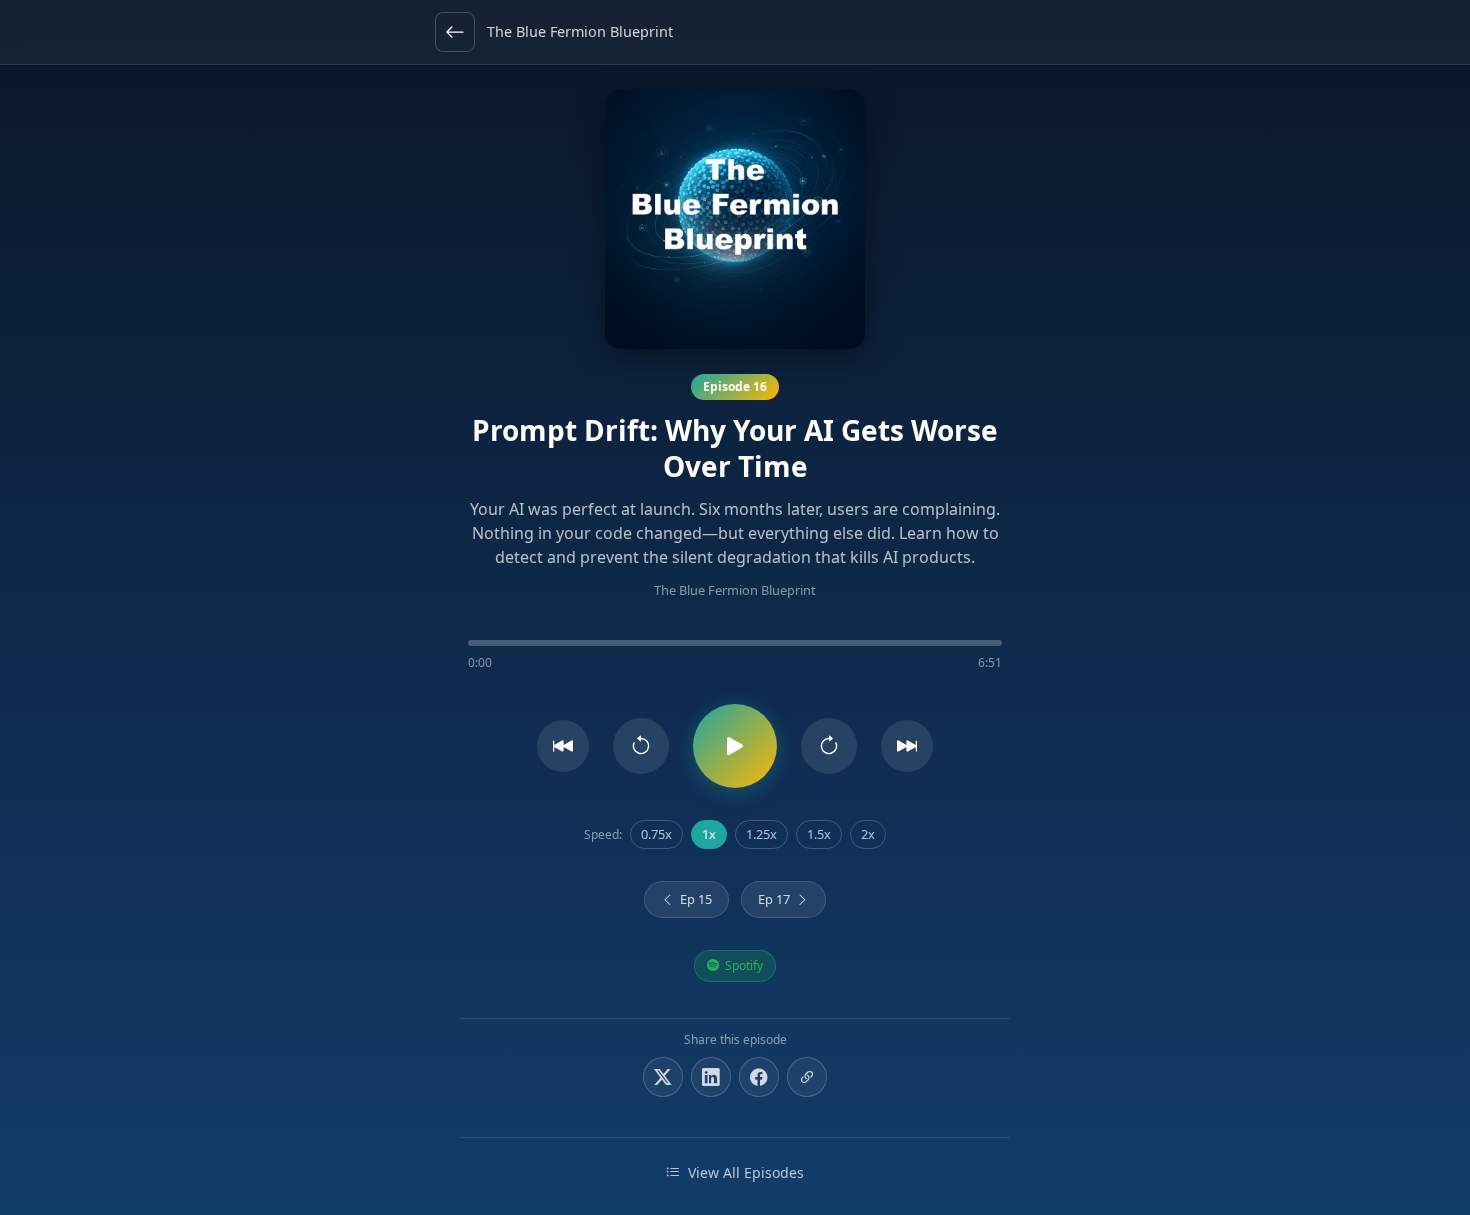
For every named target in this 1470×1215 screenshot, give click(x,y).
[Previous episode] (563, 746)
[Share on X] (663, 1077)
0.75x (656, 834)
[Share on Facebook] (759, 1077)
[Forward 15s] (829, 746)
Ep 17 (774, 899)
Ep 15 (696, 899)
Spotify (744, 965)
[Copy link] (807, 1077)
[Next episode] (907, 746)
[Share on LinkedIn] (711, 1077)
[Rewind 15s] (641, 746)
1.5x (819, 834)
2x (868, 834)
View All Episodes (746, 1172)
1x (709, 834)
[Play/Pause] (735, 746)
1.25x (761, 834)
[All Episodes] (455, 32)
